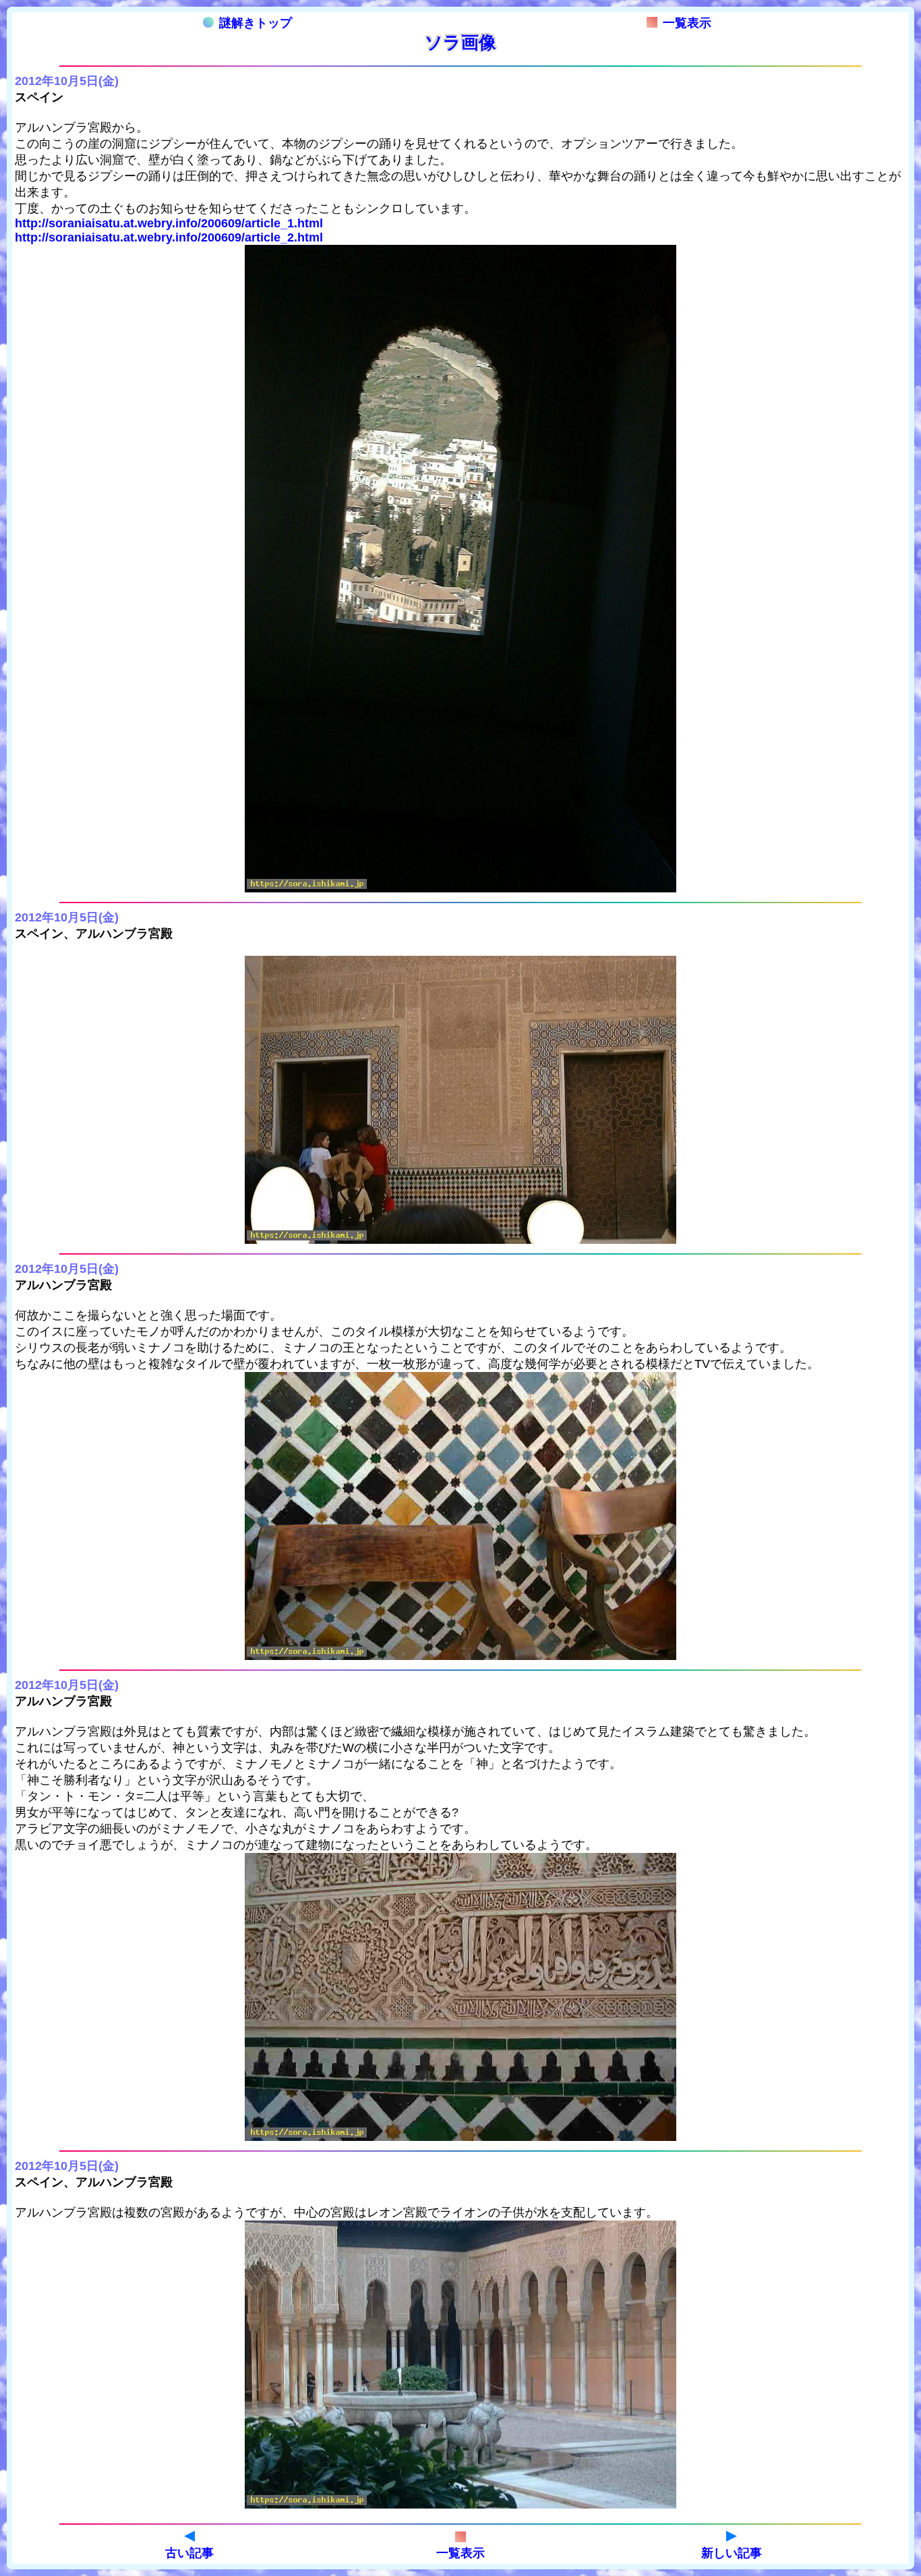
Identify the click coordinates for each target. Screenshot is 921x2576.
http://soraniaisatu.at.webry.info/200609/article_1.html (169, 223)
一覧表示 (687, 23)
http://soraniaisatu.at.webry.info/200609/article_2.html (169, 237)
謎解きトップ (256, 23)
